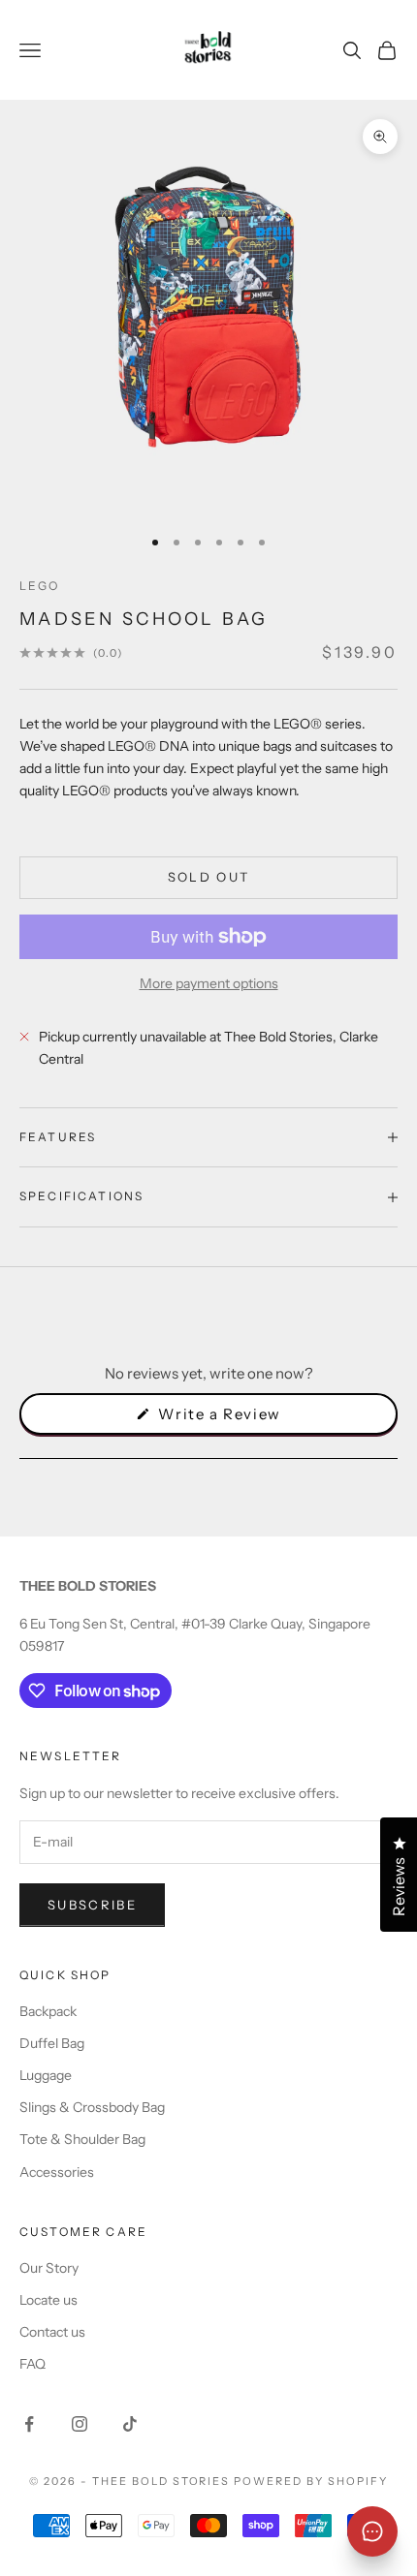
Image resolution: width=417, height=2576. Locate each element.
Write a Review (252, 1419)
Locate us (48, 2300)
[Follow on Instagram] (80, 2424)
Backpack (48, 2011)
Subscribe (92, 1905)
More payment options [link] (209, 983)
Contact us (52, 2332)
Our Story (49, 2268)
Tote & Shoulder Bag (82, 2139)
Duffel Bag (52, 2043)
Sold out (209, 877)
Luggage (46, 2075)
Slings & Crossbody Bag (92, 2107)
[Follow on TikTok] (130, 2424)
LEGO (40, 586)
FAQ (32, 2364)
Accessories (57, 2172)
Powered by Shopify (311, 2481)
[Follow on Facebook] (29, 2424)
